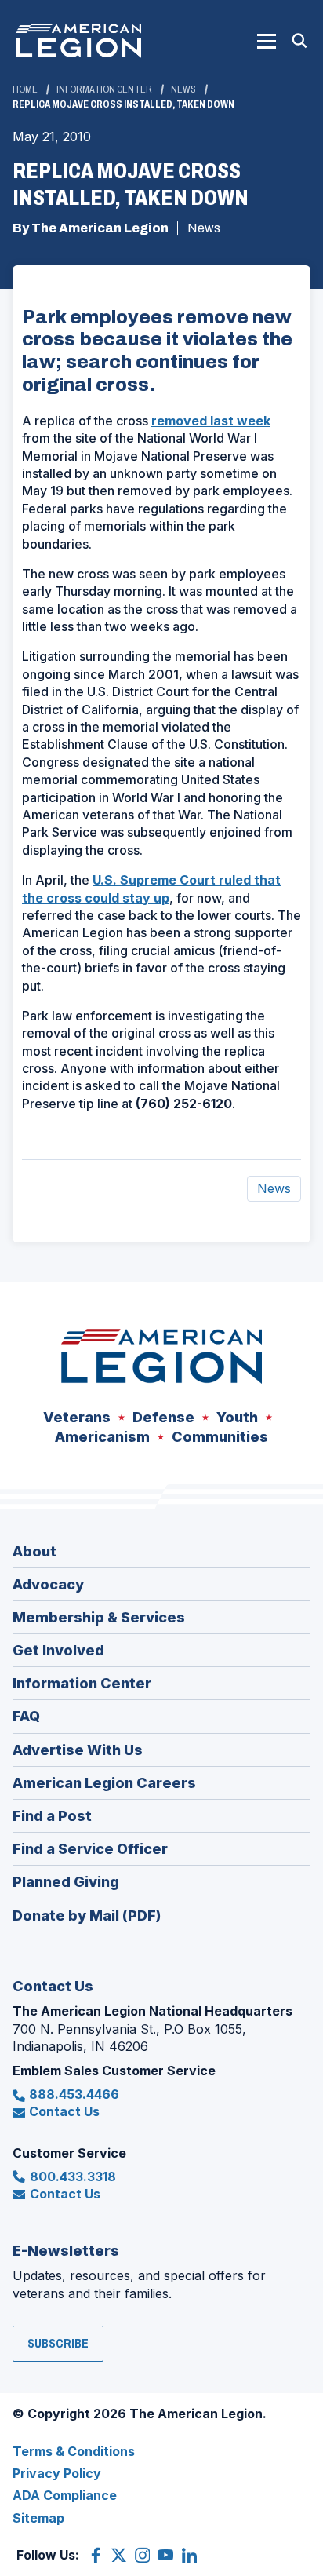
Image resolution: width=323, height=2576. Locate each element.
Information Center (104, 89)
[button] (267, 41)
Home (25, 89)
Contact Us (64, 2111)
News (183, 89)
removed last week (211, 421)
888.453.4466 (74, 2094)
